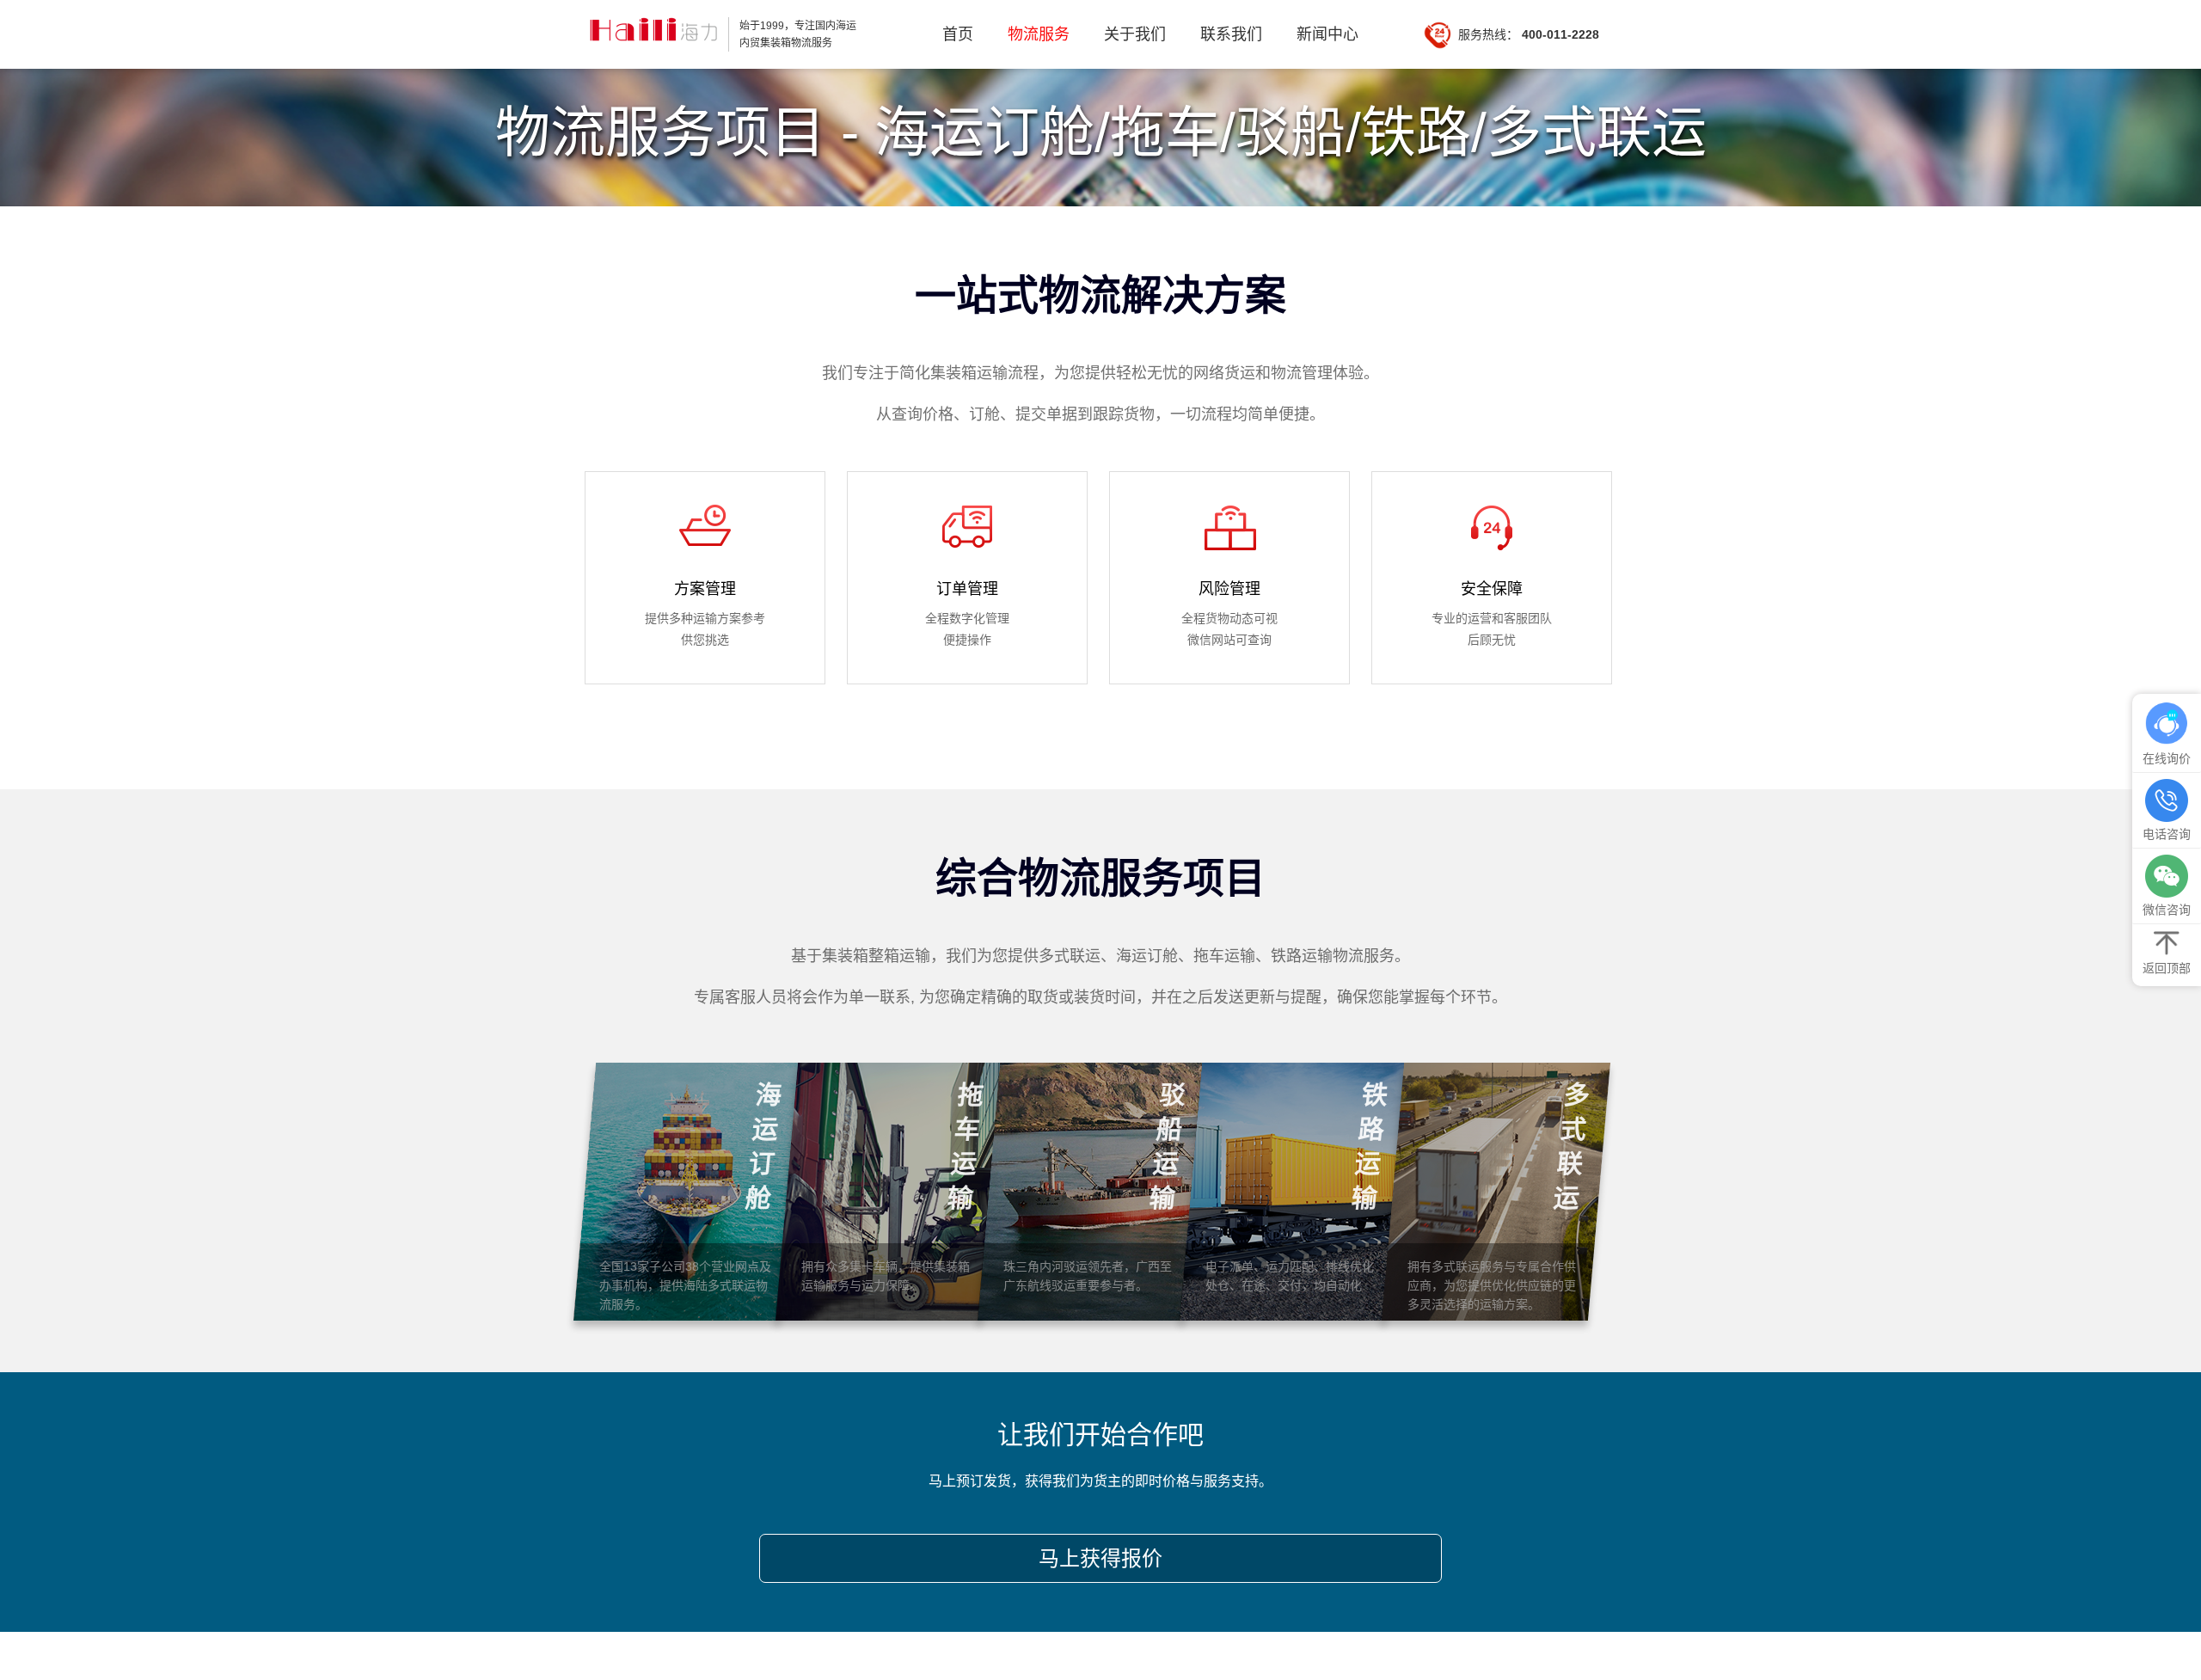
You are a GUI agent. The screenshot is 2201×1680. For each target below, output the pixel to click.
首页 (958, 34)
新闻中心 (1327, 34)
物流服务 (1039, 34)
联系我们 (1231, 34)
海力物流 (651, 35)
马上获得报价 (1100, 1558)
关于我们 (1135, 34)
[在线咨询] (2167, 724)
